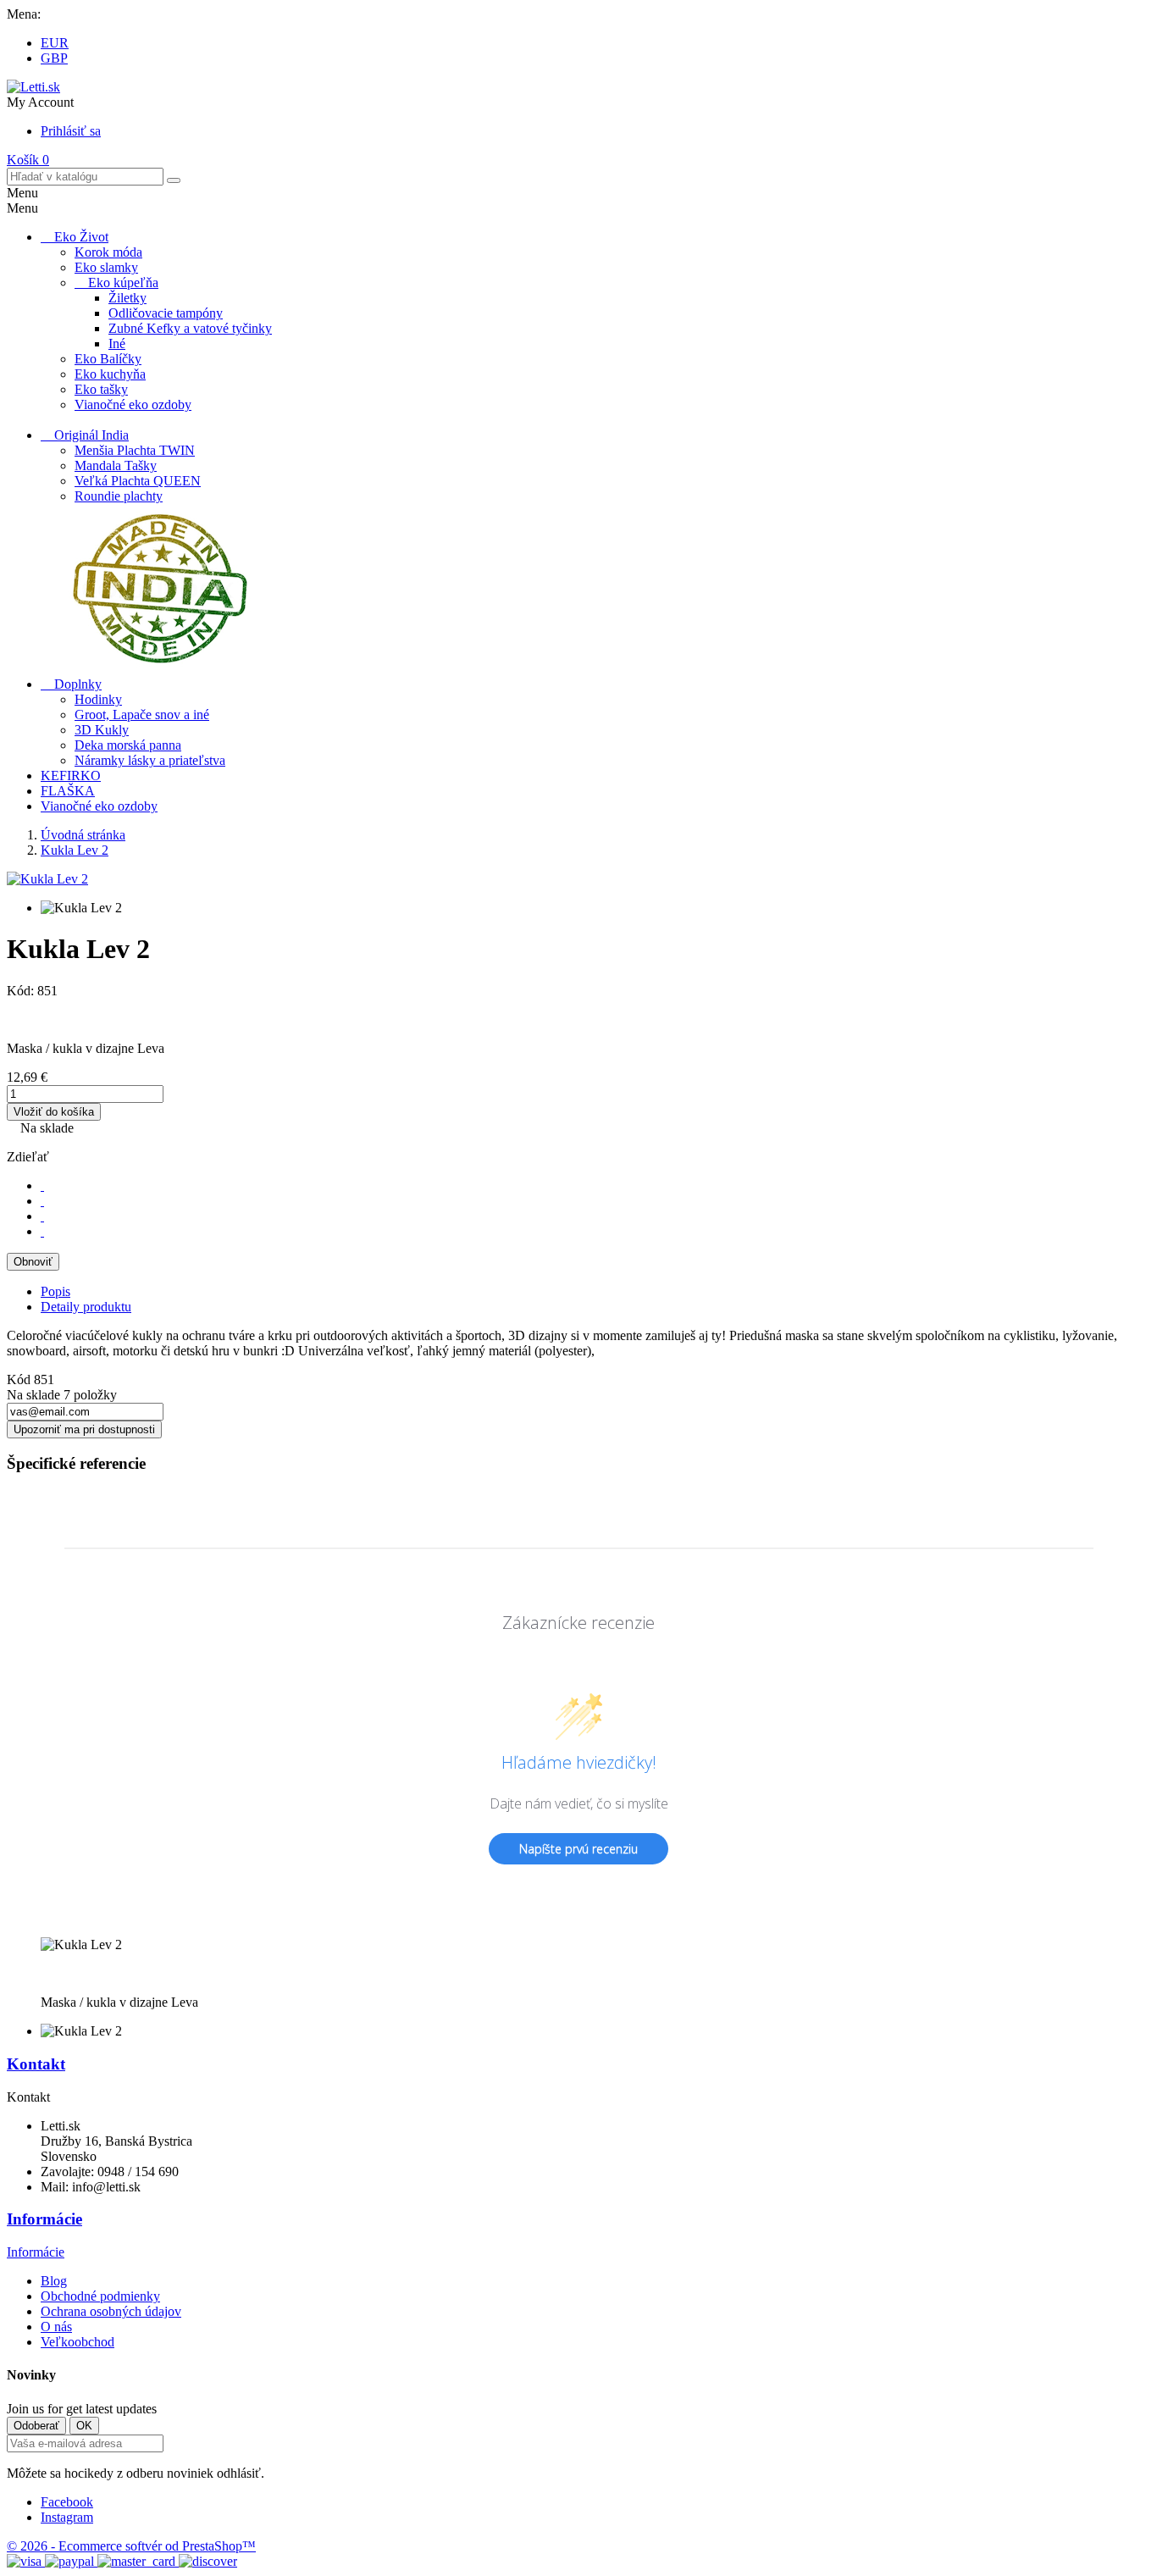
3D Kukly (102, 730)
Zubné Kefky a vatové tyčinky (190, 328)
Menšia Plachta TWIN (135, 450)
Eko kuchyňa (110, 374)
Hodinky (98, 699)
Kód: (22, 991)
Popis (55, 1291)
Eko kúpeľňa (123, 283)
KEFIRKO (71, 776)
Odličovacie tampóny (166, 313)
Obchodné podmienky (100, 2296)
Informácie (44, 2219)
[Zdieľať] (42, 1186)
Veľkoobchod (78, 2342)
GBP (54, 58)
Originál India (91, 435)
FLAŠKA (68, 791)
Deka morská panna (128, 745)
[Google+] (42, 1216)
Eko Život (81, 237)
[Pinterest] (42, 1231)
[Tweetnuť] (42, 1201)
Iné (117, 343)
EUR (55, 43)
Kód (20, 1379)
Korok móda (108, 252)
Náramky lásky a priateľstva (150, 760)
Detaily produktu (86, 1307)
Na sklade (33, 1395)
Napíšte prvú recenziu (578, 1849)
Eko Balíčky (108, 359)
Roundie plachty (119, 496)
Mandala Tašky (116, 465)
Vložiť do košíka (54, 1112)
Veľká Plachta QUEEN (138, 481)
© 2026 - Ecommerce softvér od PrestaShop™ (131, 2546)
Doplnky (78, 684)
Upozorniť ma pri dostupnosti (84, 1429)
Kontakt (36, 2064)
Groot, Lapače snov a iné (142, 715)
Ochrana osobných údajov (111, 2311)
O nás (56, 2327)
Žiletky (127, 298)
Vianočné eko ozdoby (133, 404)
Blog (54, 2281)
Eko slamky (106, 267)
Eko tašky (101, 389)
